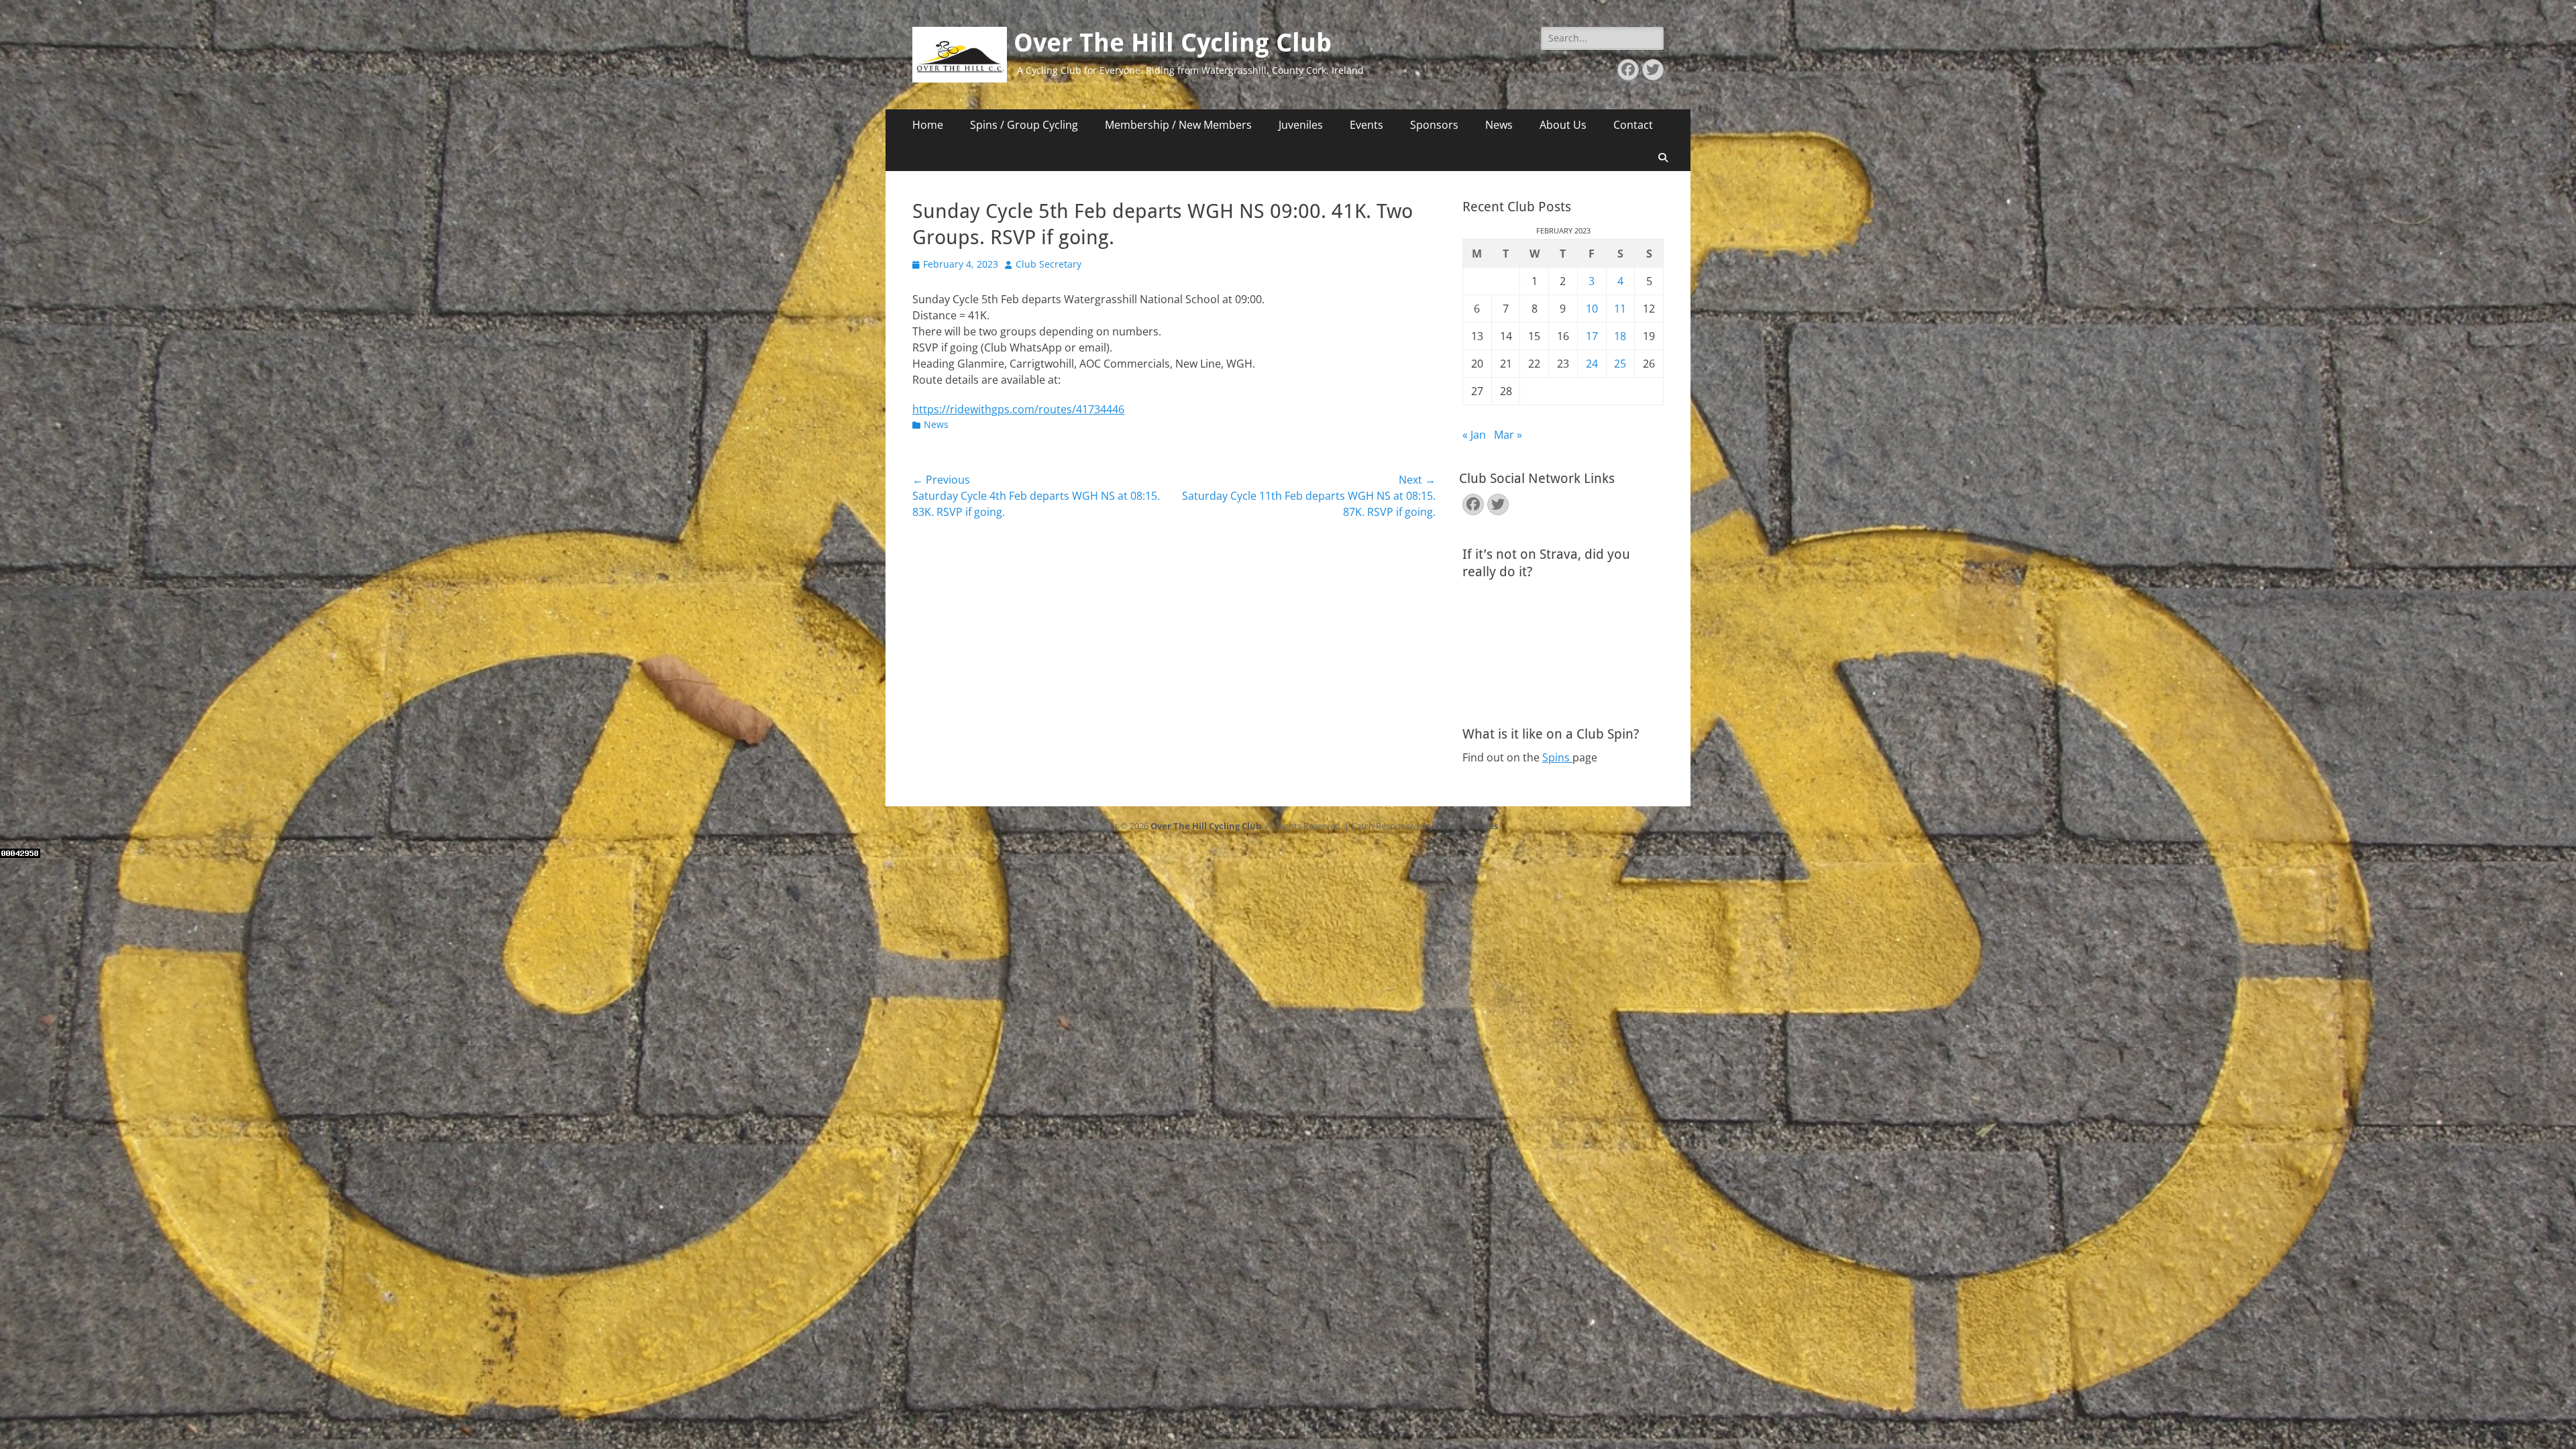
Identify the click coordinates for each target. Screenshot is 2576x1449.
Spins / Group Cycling (1024, 125)
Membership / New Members (1178, 125)
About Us (1563, 125)
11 (1620, 309)
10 (1592, 309)
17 (1592, 336)
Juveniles (1301, 125)
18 (1620, 336)
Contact (1633, 125)
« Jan (1474, 435)
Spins (1557, 757)
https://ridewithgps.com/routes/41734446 (1018, 409)
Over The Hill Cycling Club (1173, 43)
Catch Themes (1467, 826)
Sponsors (1434, 125)
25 (1620, 364)
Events (1366, 125)
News (1499, 125)
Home (928, 125)
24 (1592, 364)
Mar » (1508, 435)
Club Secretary (1049, 264)
